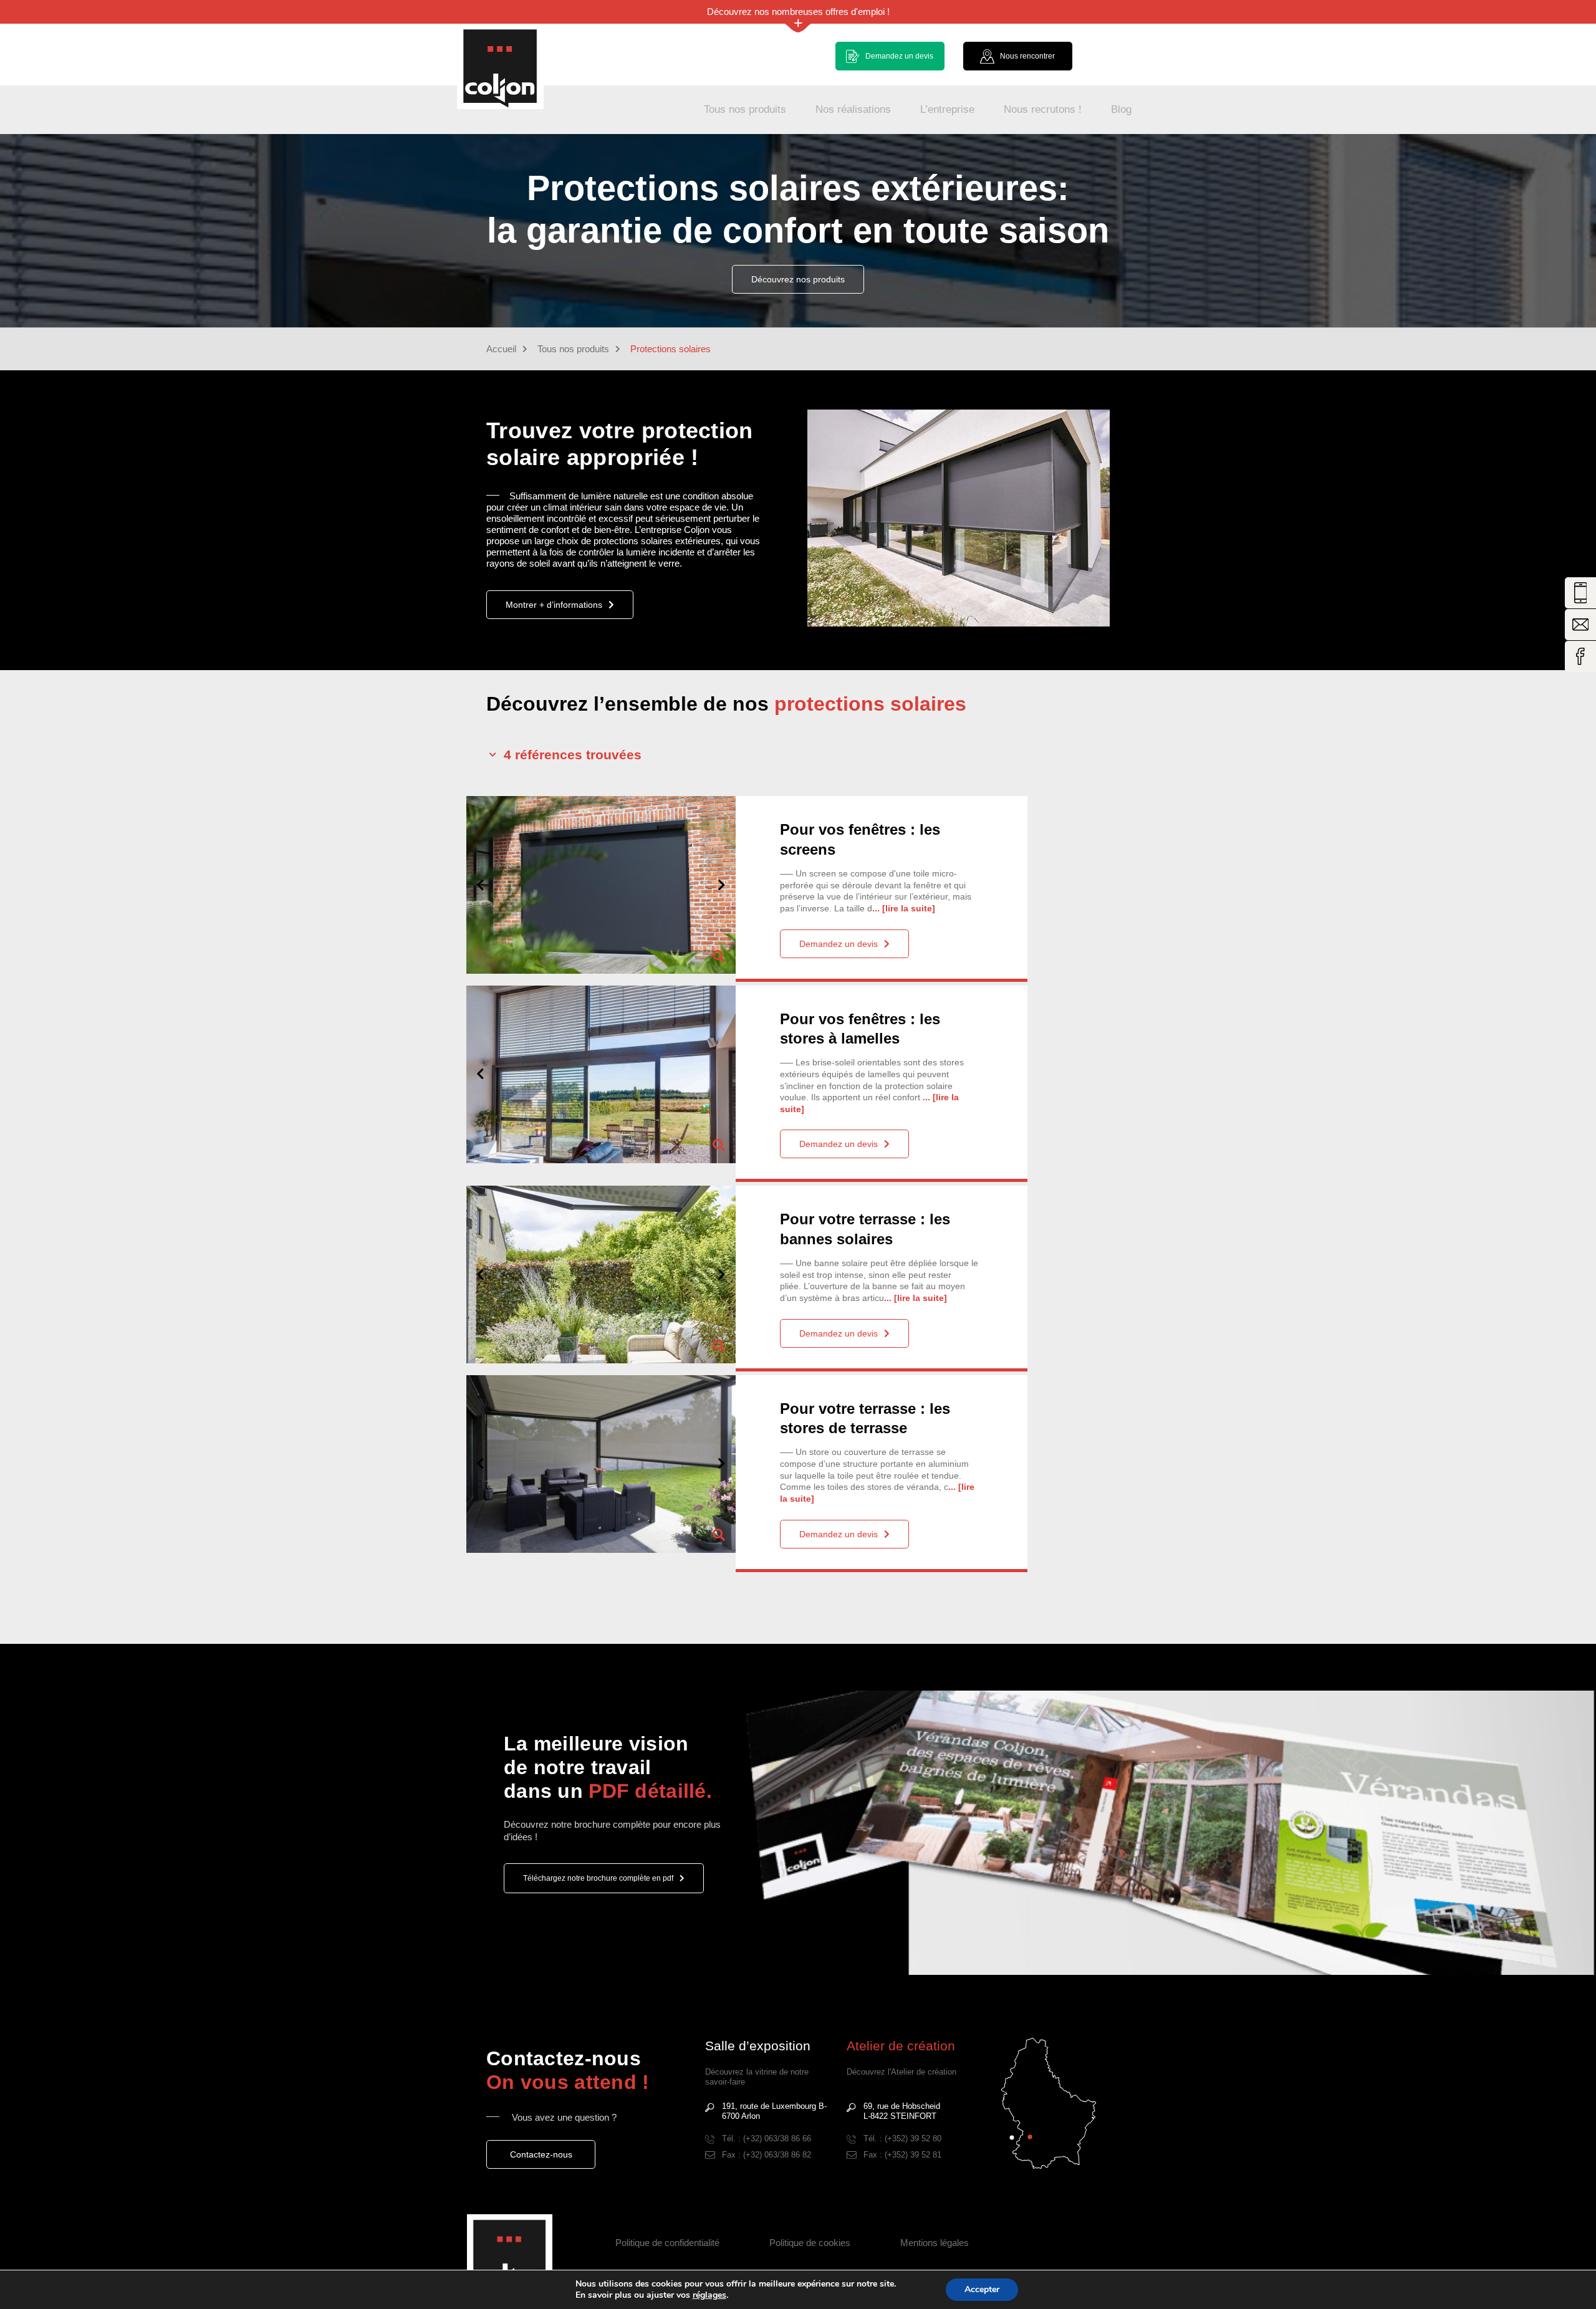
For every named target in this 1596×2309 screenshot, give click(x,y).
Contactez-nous (541, 2154)
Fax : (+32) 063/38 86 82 (767, 2155)
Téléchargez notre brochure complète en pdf (598, 1878)
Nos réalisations (853, 109)
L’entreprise (947, 109)
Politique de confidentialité (667, 2243)
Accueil (501, 349)
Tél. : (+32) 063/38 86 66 (767, 2139)
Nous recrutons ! (1043, 109)
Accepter (982, 2289)
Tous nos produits (745, 109)
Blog (1121, 109)
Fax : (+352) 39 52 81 (902, 2155)
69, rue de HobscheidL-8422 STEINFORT (902, 2111)
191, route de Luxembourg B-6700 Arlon (774, 2111)
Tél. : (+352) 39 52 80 (902, 2139)
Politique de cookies (810, 2243)
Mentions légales (935, 2243)
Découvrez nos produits (798, 279)
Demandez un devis (839, 944)
